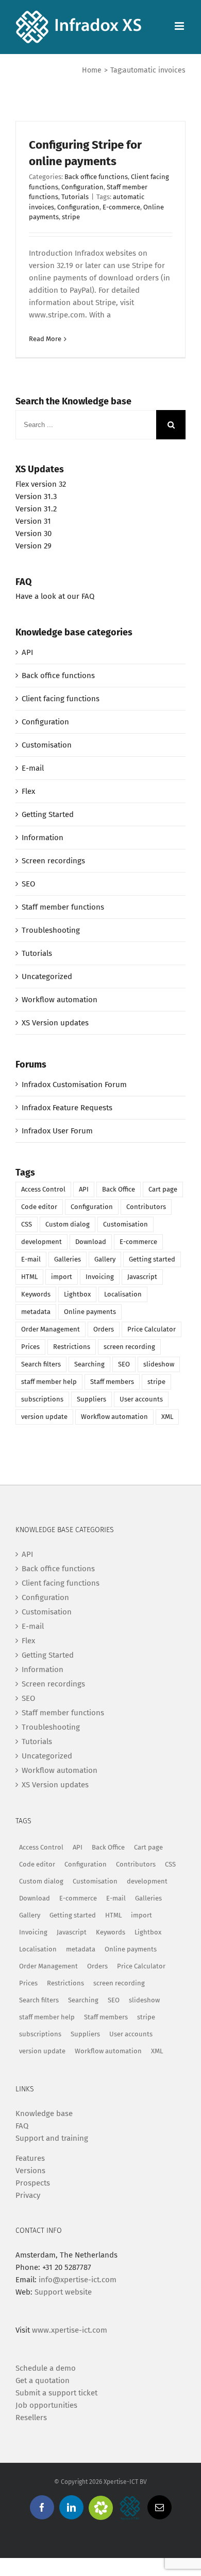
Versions (30, 2171)
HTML (29, 1277)
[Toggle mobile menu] (180, 26)
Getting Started (48, 814)
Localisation (123, 1294)
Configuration (82, 187)
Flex (28, 791)
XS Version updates (55, 1023)
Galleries (68, 1259)
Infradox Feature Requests (67, 1108)
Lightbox (77, 1294)
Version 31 (33, 521)
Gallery (105, 1259)
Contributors (146, 1207)
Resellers (31, 2418)
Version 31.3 (36, 496)
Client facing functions (61, 699)
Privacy (28, 2195)
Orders (104, 1329)
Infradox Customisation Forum (74, 1085)
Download (91, 1242)
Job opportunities (46, 2405)
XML (167, 1417)
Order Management (51, 1329)
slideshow (159, 1364)
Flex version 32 (41, 484)
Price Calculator (152, 1329)
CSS (27, 1224)
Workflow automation (60, 1000)
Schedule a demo (46, 2368)
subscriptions (42, 1399)
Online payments (90, 1312)
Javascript (142, 1277)
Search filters (41, 1364)
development (41, 1242)
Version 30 (33, 534)
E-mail (33, 768)
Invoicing (100, 1277)
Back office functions (96, 177)
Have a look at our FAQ (55, 596)
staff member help (49, 1382)
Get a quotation (43, 2380)
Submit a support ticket (56, 2393)
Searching (89, 1364)
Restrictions (72, 1347)
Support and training (52, 2138)
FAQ (22, 2126)
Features (30, 2158)
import (62, 1277)
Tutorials (75, 197)
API (27, 652)
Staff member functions (63, 907)
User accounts (141, 1399)
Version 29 (33, 546)
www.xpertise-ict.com (70, 2330)
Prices (30, 1347)
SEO (28, 884)
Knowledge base (44, 2113)
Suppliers (91, 1399)
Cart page (163, 1189)
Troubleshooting (51, 930)
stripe (71, 217)
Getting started (152, 1259)
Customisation (47, 745)
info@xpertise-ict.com (78, 2280)
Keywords (36, 1294)
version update (44, 1417)
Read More (45, 339)
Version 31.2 (36, 509)
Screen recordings (53, 861)
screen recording (129, 1347)
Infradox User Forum (57, 1131)
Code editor (39, 1207)
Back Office (119, 1189)
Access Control (43, 1189)
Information (43, 838)
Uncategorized (47, 976)
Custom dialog (68, 1224)
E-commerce (121, 207)
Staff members (112, 1382)
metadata (36, 1312)
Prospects (33, 2183)
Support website (63, 2292)
